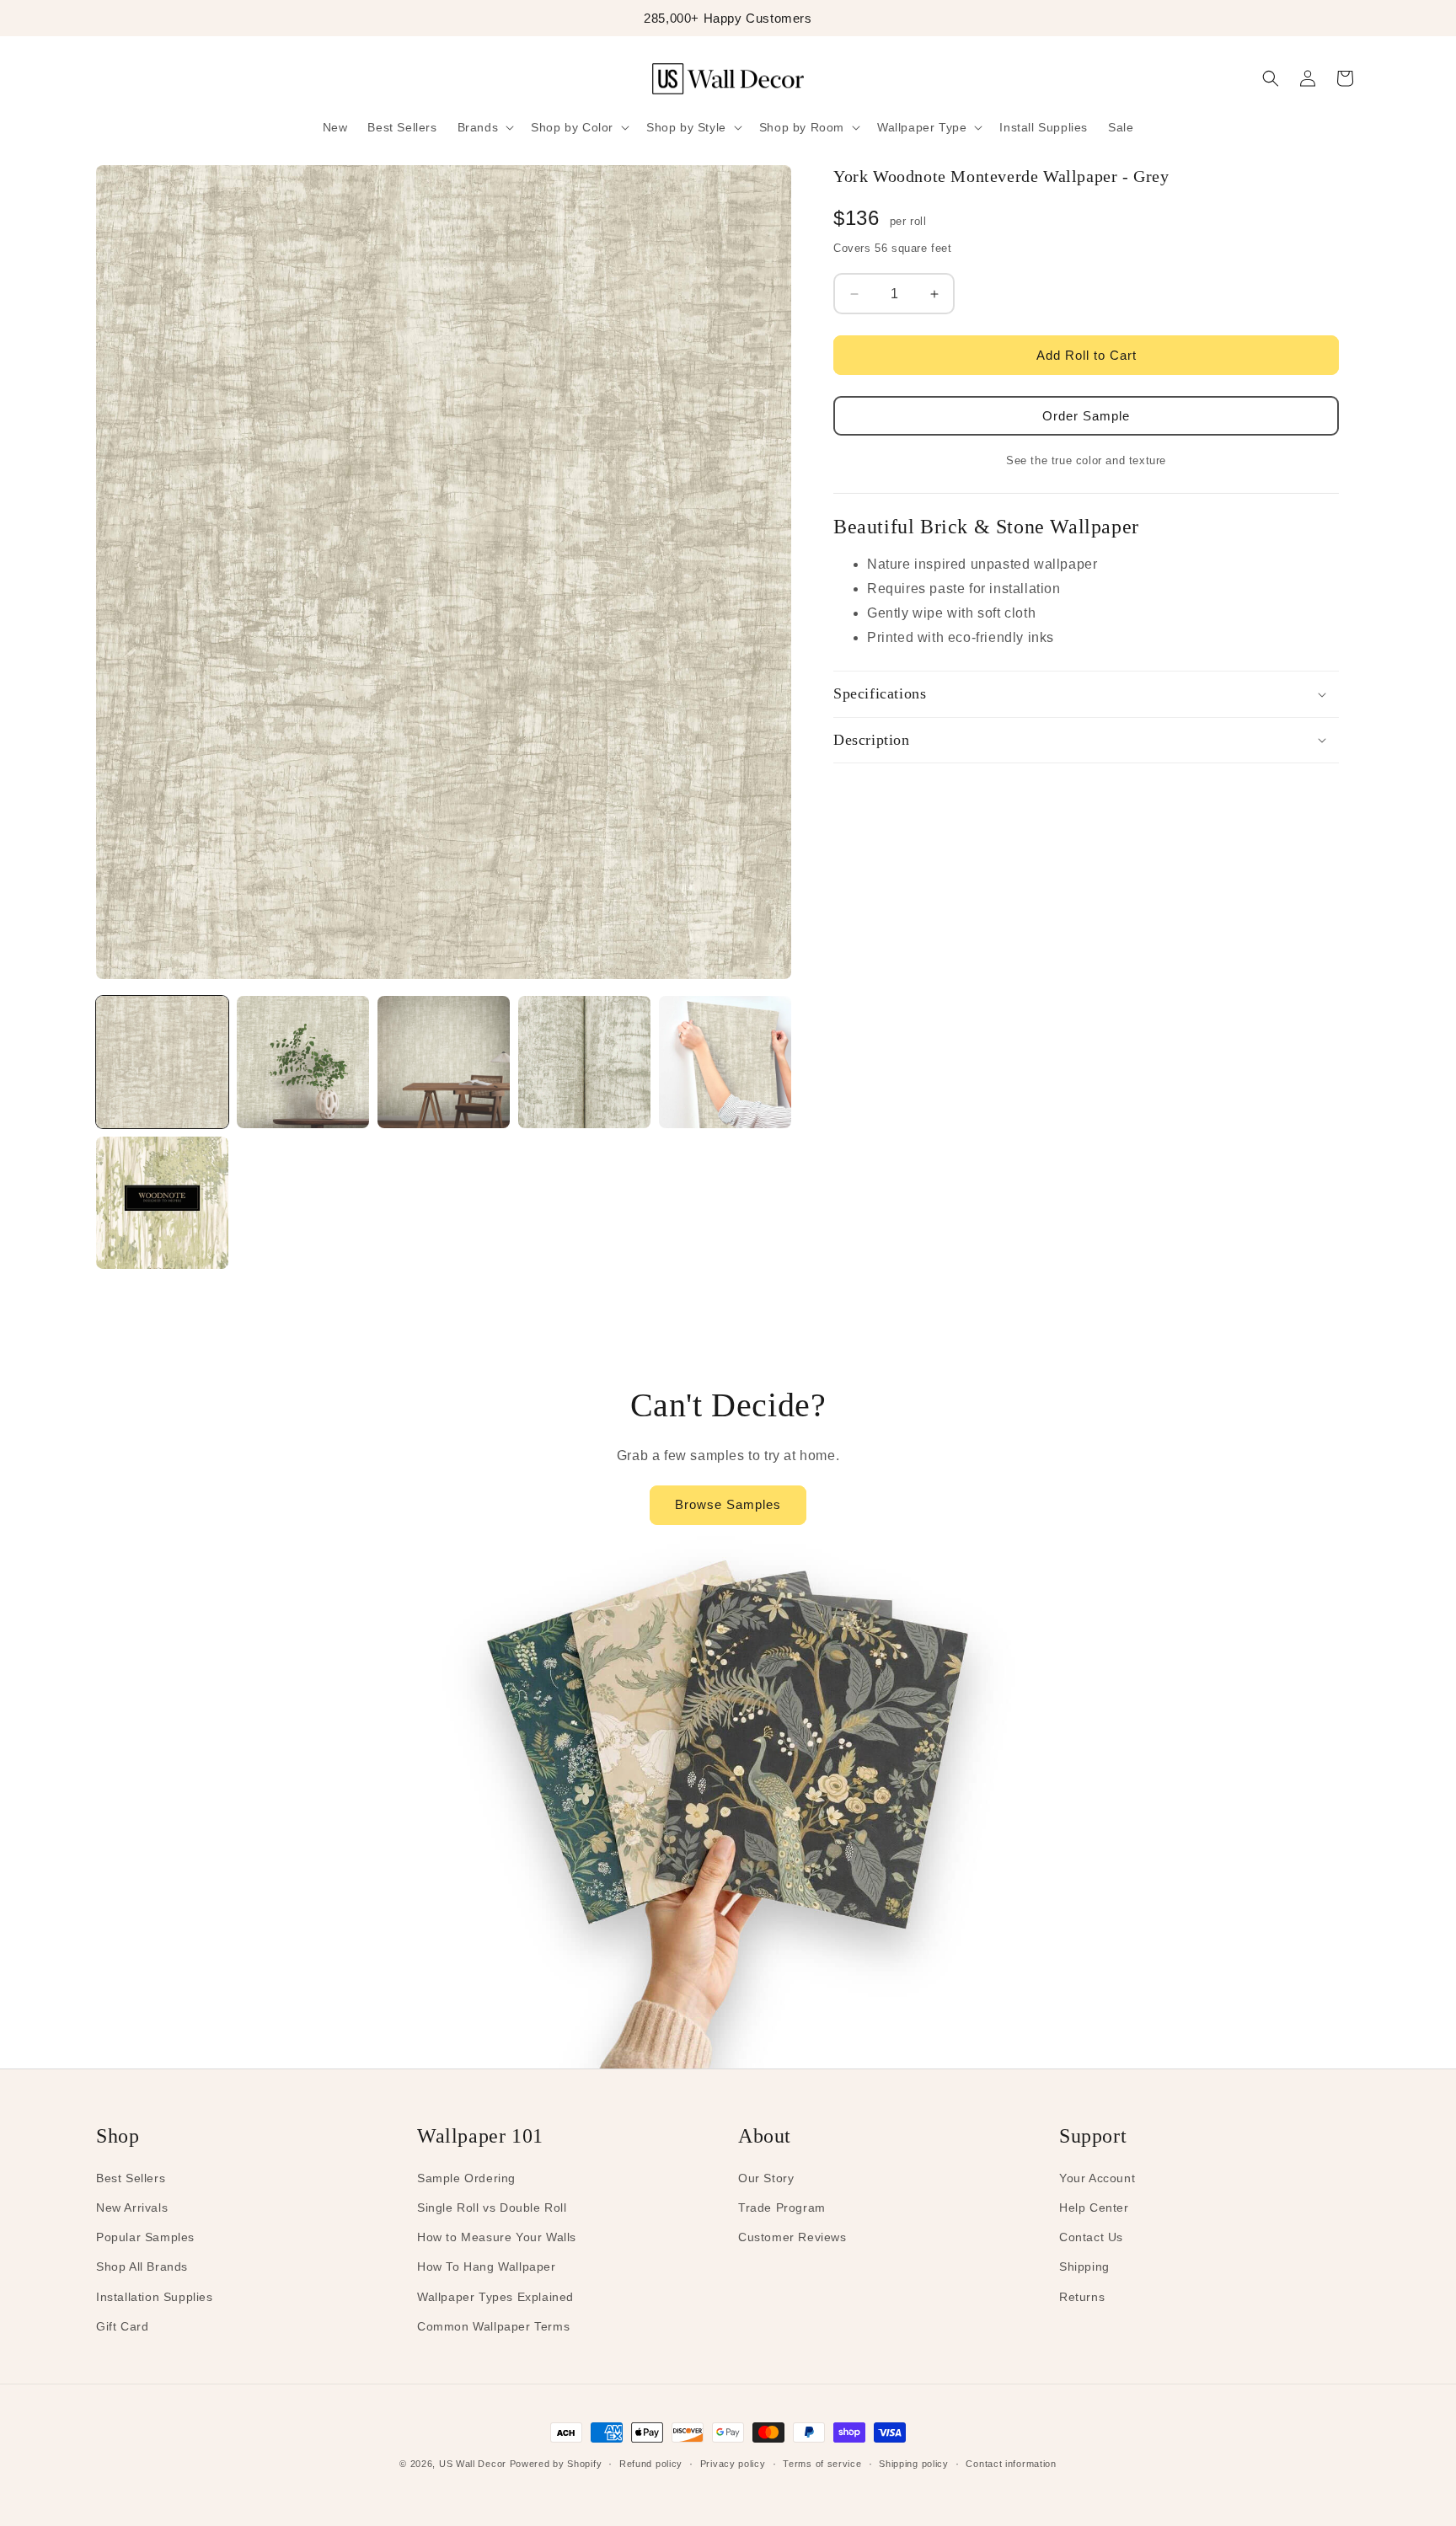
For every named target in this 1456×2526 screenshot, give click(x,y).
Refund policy (651, 2464)
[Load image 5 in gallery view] (725, 1062)
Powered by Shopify (556, 2464)
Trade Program (782, 2208)
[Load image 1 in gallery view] (162, 1062)
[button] (484, 127)
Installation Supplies (155, 2297)
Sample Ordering (466, 2178)
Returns (1082, 2297)
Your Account (1097, 2178)
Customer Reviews (792, 2237)
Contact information (1011, 2464)
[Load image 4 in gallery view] (584, 1062)
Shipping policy (914, 2464)
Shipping (1084, 2266)
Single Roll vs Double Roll (492, 2208)
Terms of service (822, 2464)
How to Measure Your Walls (497, 2237)
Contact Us (1091, 2237)
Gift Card (122, 2326)
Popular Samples (145, 2237)
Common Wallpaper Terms (493, 2326)
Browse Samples (728, 1504)
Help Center (1094, 2208)
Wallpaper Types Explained (495, 2297)
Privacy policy (733, 2464)
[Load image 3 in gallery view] (444, 1062)
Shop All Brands (142, 2266)
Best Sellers (131, 2178)
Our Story (766, 2178)
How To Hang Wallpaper (487, 2266)
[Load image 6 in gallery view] (162, 1203)
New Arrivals (132, 2208)
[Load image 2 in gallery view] (303, 1062)
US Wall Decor (473, 2464)
